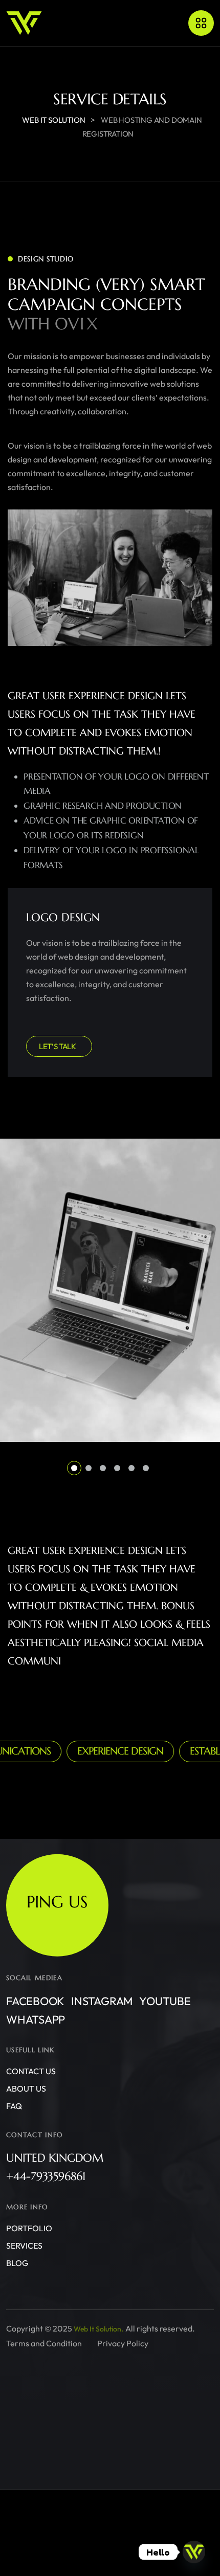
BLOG (17, 2263)
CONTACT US (31, 2071)
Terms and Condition (44, 2343)
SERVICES (24, 2246)
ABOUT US (26, 2089)
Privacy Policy (123, 2343)
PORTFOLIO (29, 2228)
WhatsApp (36, 2019)
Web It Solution (97, 2329)
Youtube (165, 2001)
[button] (74, 1468)
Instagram (102, 2001)
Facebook (35, 2001)
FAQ (14, 2106)
